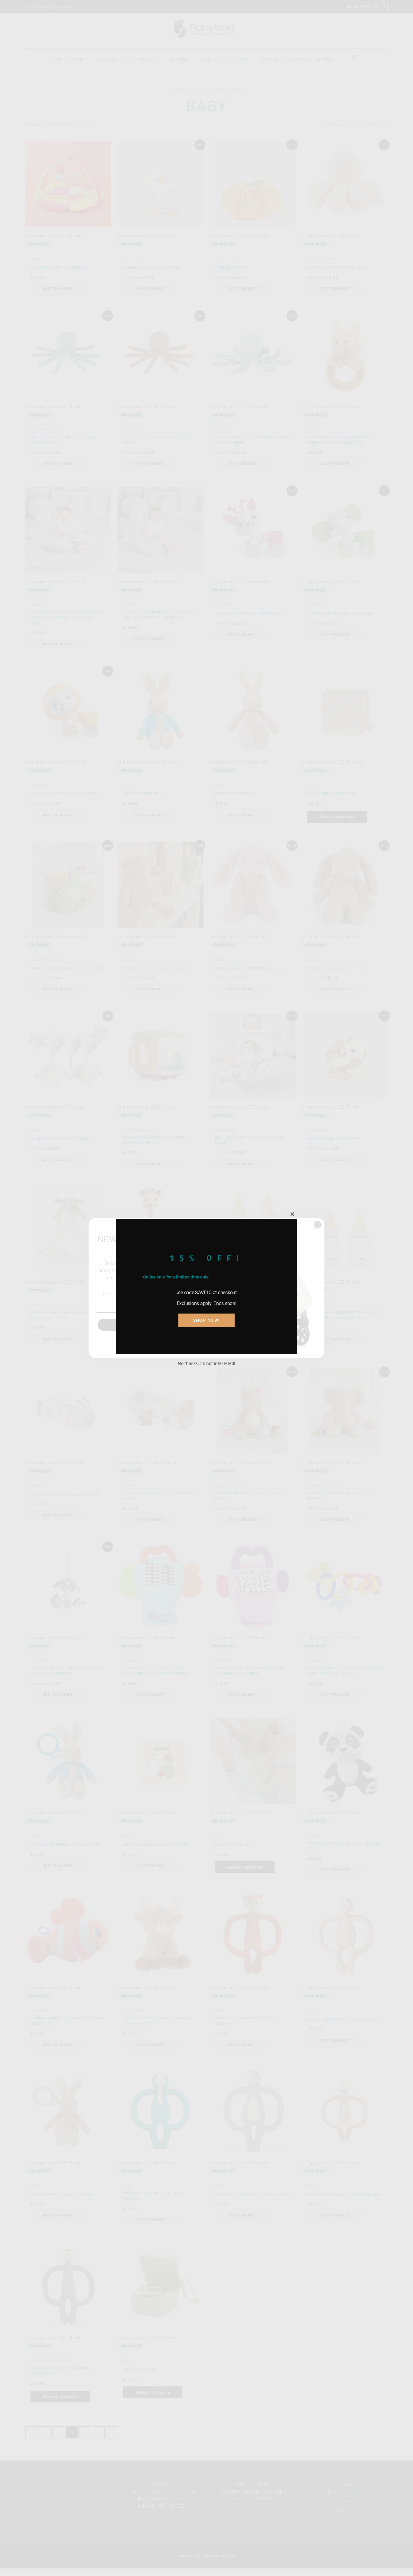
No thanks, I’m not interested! (207, 1363)
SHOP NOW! (207, 1320)
